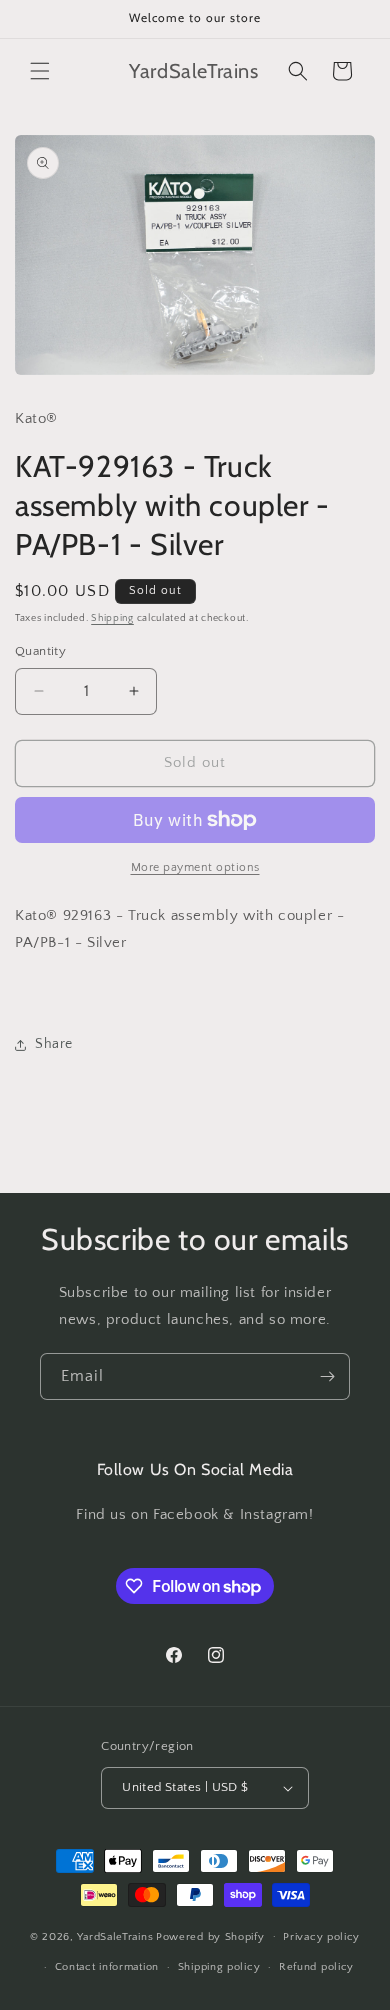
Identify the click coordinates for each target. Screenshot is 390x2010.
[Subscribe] (327, 1376)
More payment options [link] (195, 867)
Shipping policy (219, 1967)
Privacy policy (321, 1937)
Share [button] (54, 1044)
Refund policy (316, 1967)
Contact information (107, 1967)
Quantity (40, 651)
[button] (40, 71)
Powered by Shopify (210, 1936)
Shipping (112, 618)
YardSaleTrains (115, 1936)
